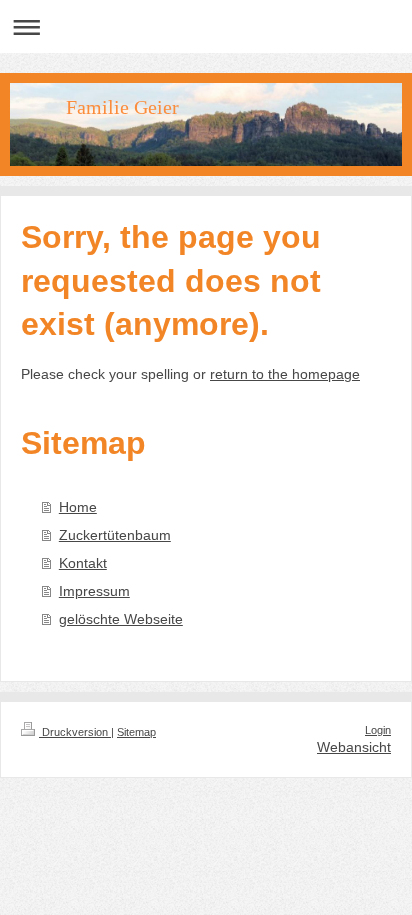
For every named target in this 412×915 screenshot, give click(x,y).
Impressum (94, 591)
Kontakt (83, 563)
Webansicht (354, 747)
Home (78, 507)
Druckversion (75, 732)
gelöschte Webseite (121, 619)
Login (378, 730)
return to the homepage (285, 374)
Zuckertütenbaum (115, 535)
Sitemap (136, 732)
